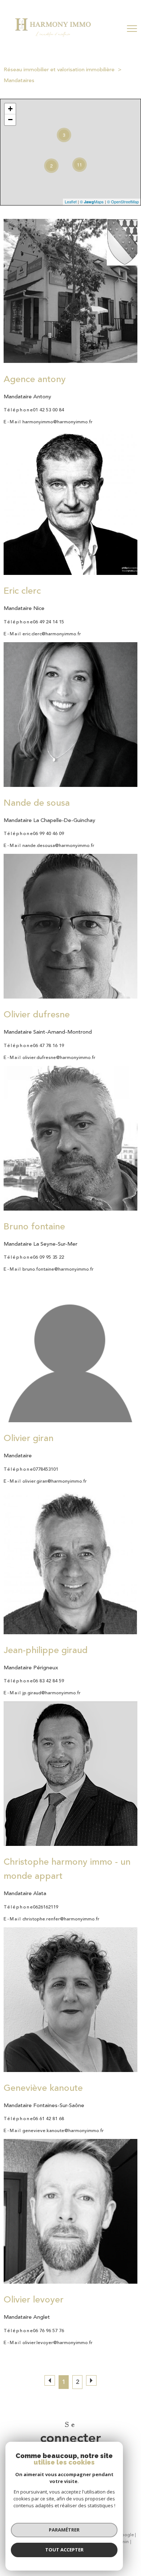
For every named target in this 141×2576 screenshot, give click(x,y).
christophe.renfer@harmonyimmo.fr (61, 1919)
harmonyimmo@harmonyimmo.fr (57, 422)
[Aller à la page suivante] (91, 2380)
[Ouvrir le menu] (132, 29)
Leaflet (71, 202)
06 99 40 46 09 (48, 834)
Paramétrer (64, 2530)
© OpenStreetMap (123, 202)
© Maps (92, 202)
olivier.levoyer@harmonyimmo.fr (57, 2343)
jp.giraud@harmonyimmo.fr (52, 1693)
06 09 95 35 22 (48, 1257)
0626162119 (46, 1907)
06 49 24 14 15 (48, 622)
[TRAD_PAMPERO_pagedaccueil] (53, 39)
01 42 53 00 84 (48, 410)
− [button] (10, 120)
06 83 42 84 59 (48, 1681)
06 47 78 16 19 (48, 1046)
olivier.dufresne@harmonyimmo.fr (59, 1058)
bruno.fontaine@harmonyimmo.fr (58, 1269)
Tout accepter (64, 2550)
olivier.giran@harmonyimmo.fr (55, 1481)
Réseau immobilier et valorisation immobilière (59, 70)
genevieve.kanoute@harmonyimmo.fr (63, 2131)
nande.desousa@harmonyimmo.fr (58, 846)
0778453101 (46, 1469)
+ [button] (10, 109)
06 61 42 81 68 (48, 2119)
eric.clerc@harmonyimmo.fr (52, 634)
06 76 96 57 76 (48, 2331)
